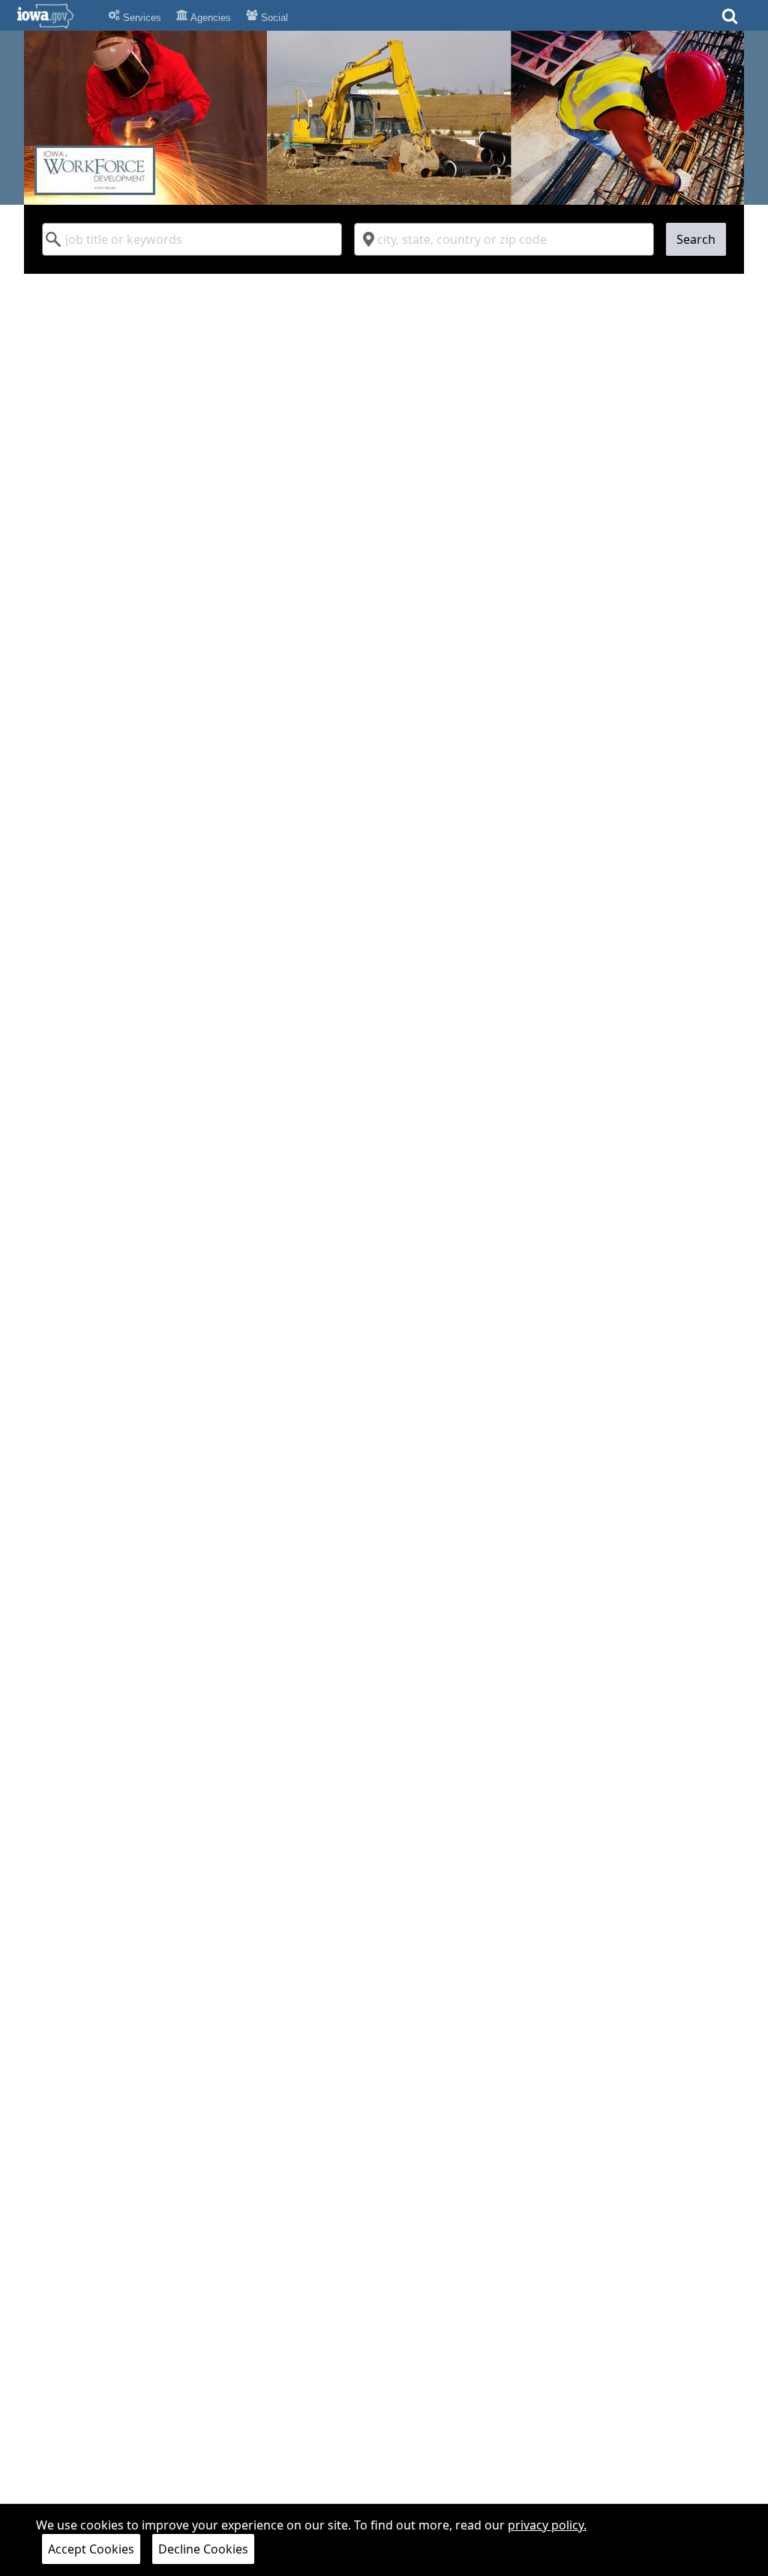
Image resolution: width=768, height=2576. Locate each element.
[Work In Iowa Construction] (384, 118)
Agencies (210, 18)
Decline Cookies (203, 2549)
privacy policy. (547, 2525)
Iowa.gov (54, 16)
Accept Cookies (91, 2549)
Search (696, 239)
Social (273, 18)
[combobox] (192, 239)
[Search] (730, 21)
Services (141, 18)
